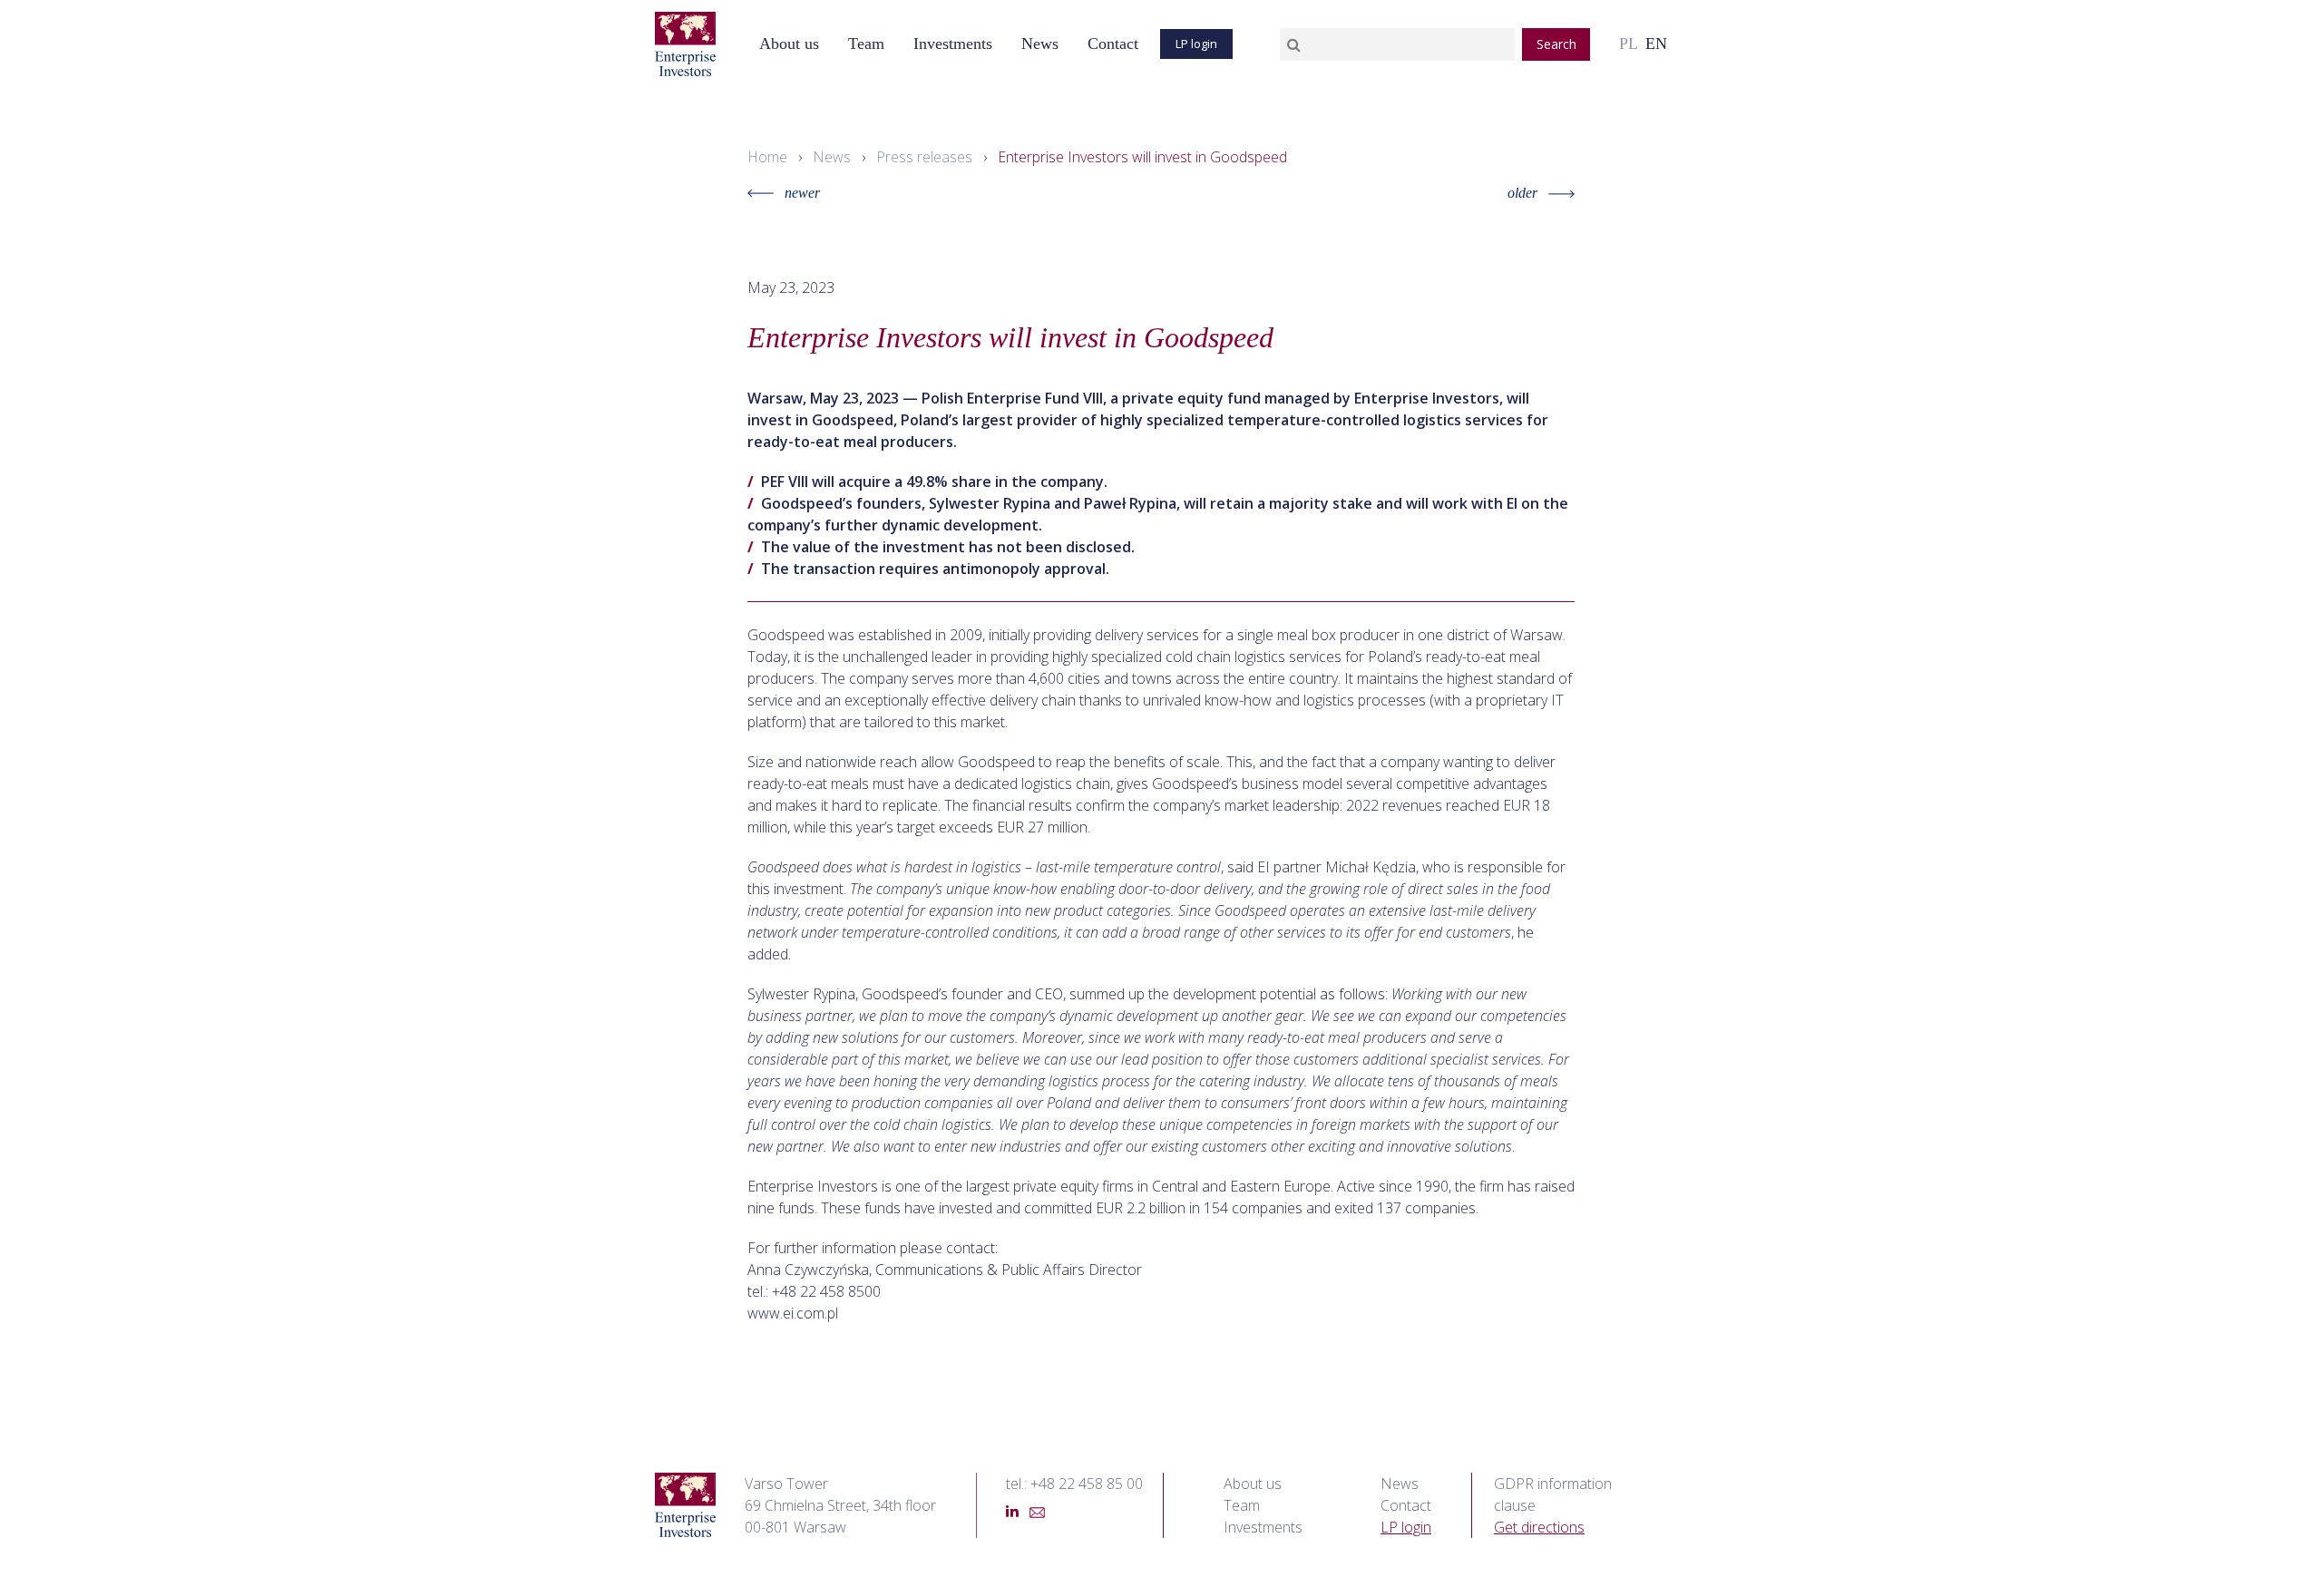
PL (1629, 44)
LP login (1196, 44)
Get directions (1539, 1527)
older (1522, 193)
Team (1242, 1505)
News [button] (1040, 44)
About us (789, 44)
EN (1656, 44)
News (832, 157)
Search (1556, 44)
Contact (1113, 44)
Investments (953, 44)
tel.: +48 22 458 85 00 (1074, 1484)
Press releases (924, 157)
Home (767, 157)
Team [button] (866, 44)
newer (802, 193)
